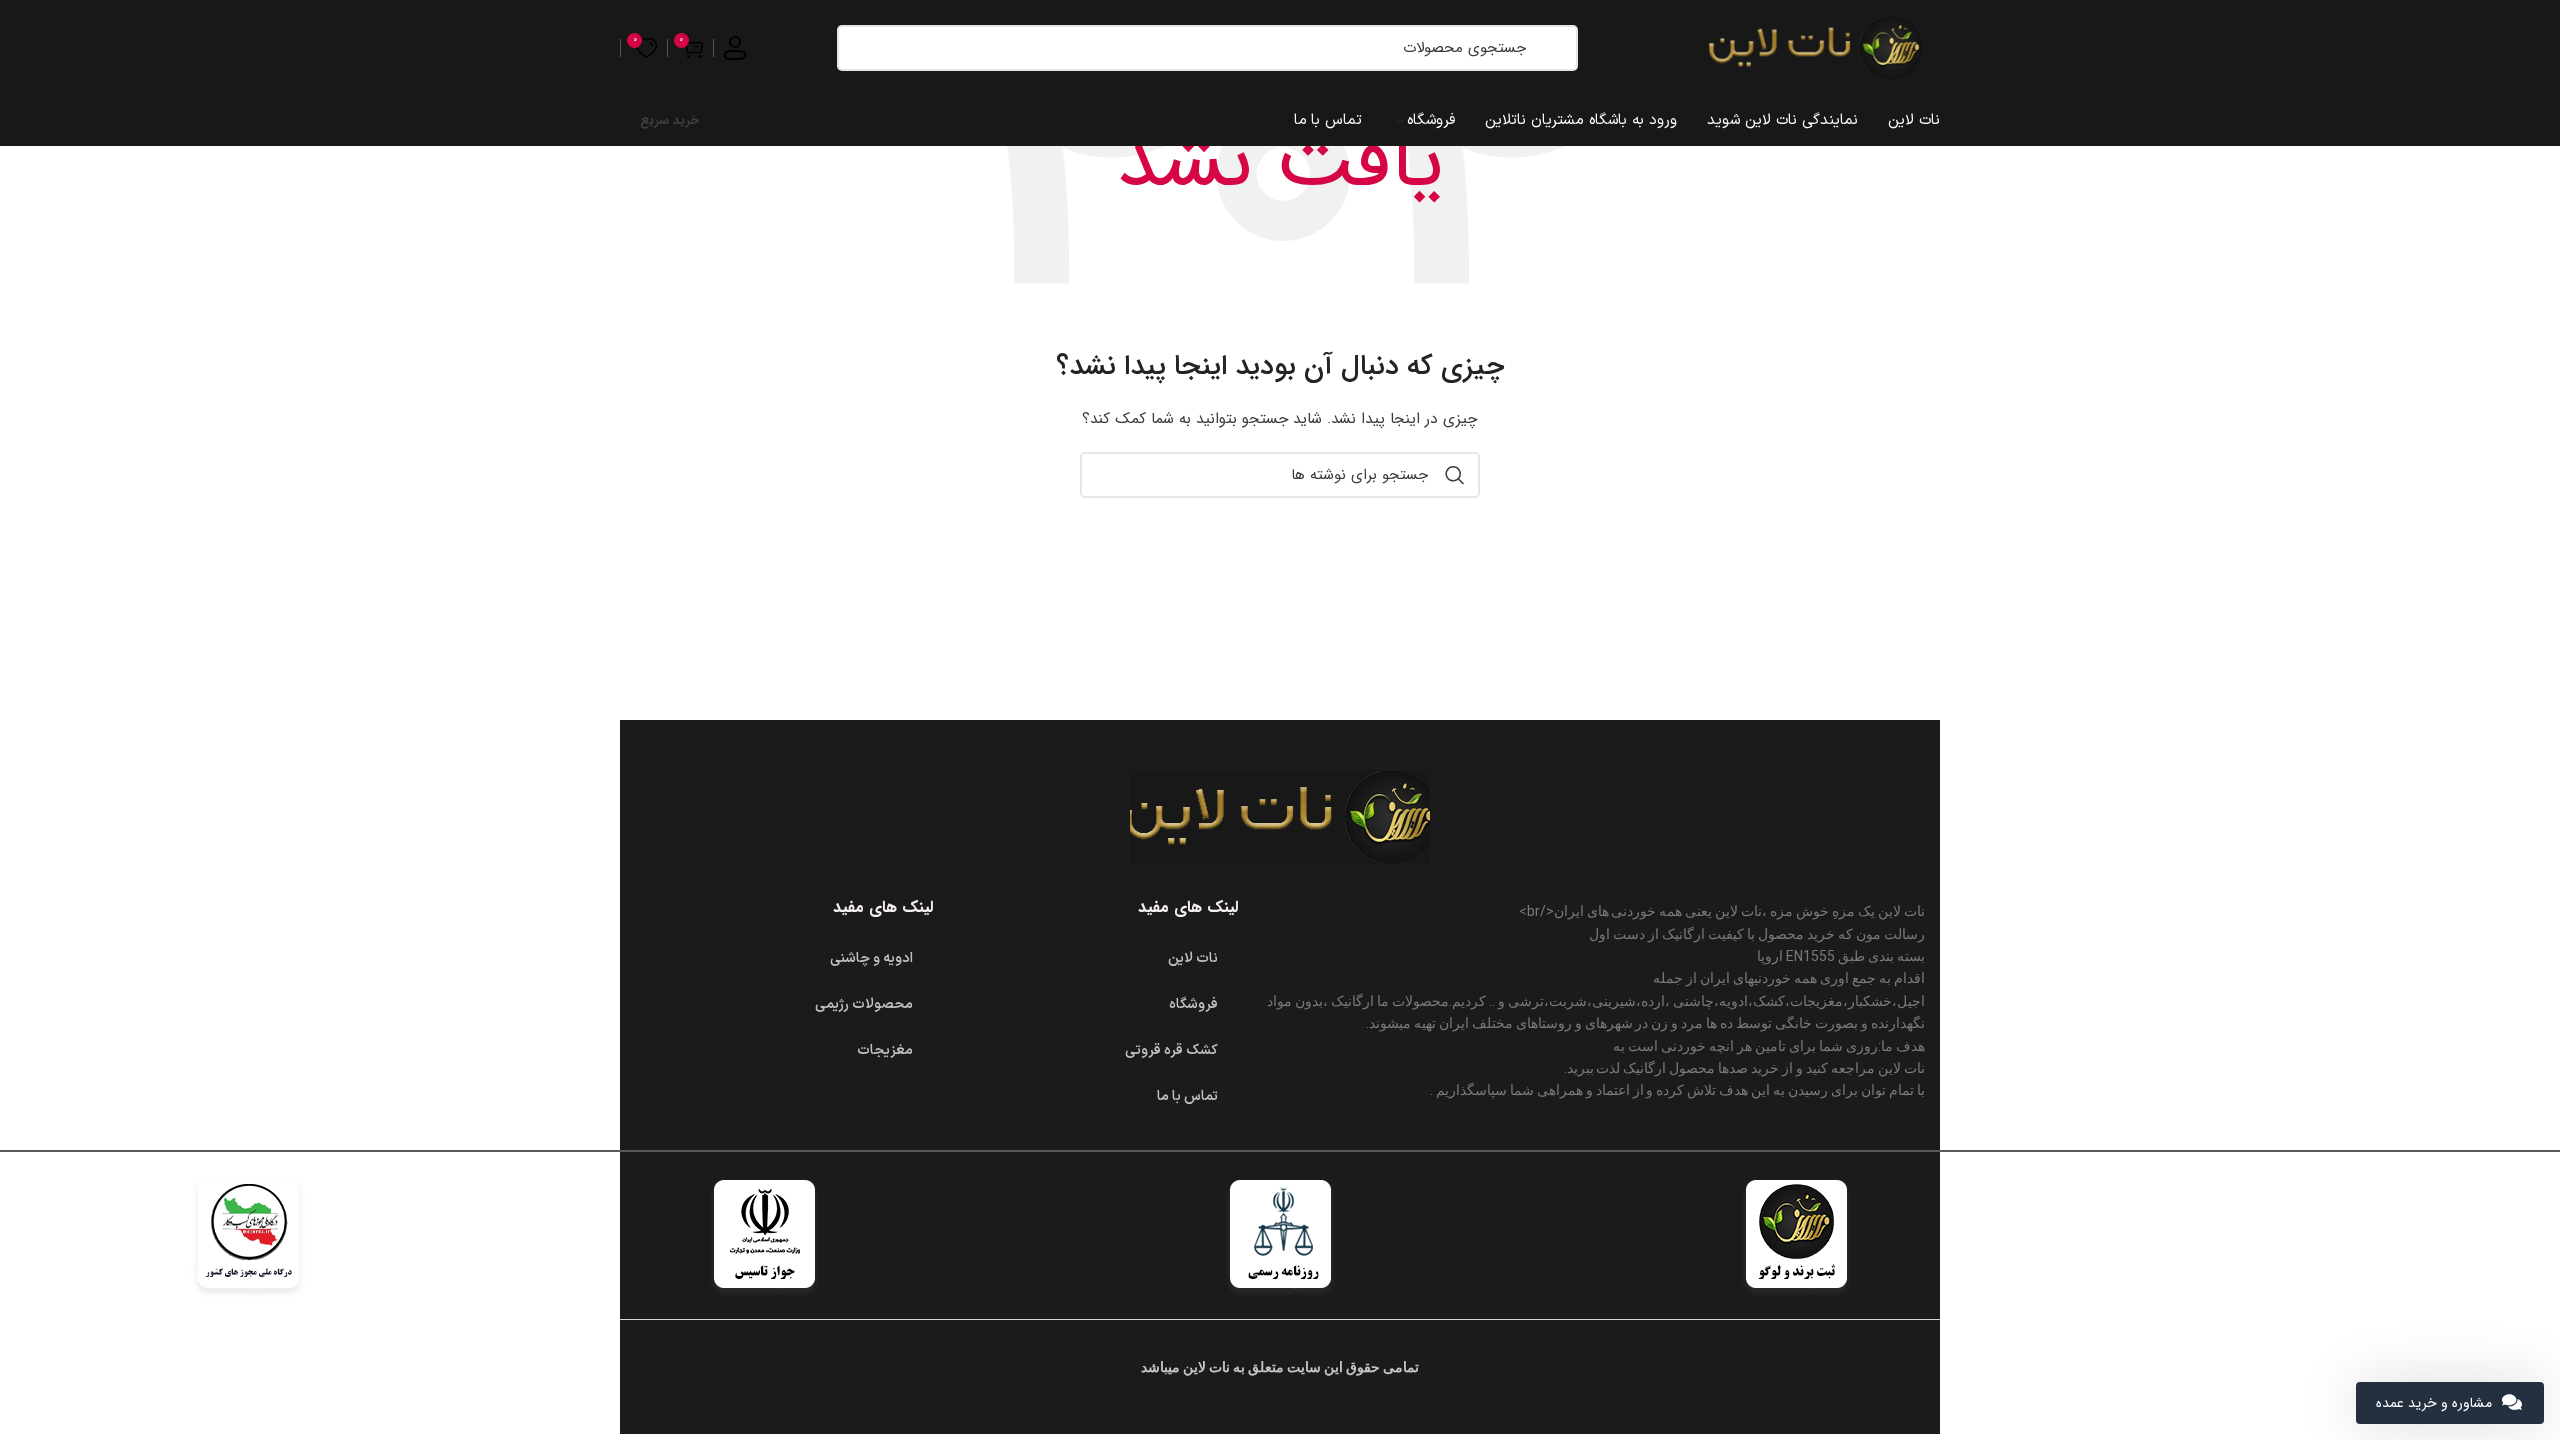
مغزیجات (885, 1050)
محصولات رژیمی (864, 1004)
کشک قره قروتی (1171, 1050)
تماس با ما (1187, 1096)
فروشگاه (1193, 1004)
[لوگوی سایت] (1815, 47)
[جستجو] (1553, 48)
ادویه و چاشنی (871, 958)
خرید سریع (669, 120)
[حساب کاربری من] (735, 48)
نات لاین (1193, 958)
